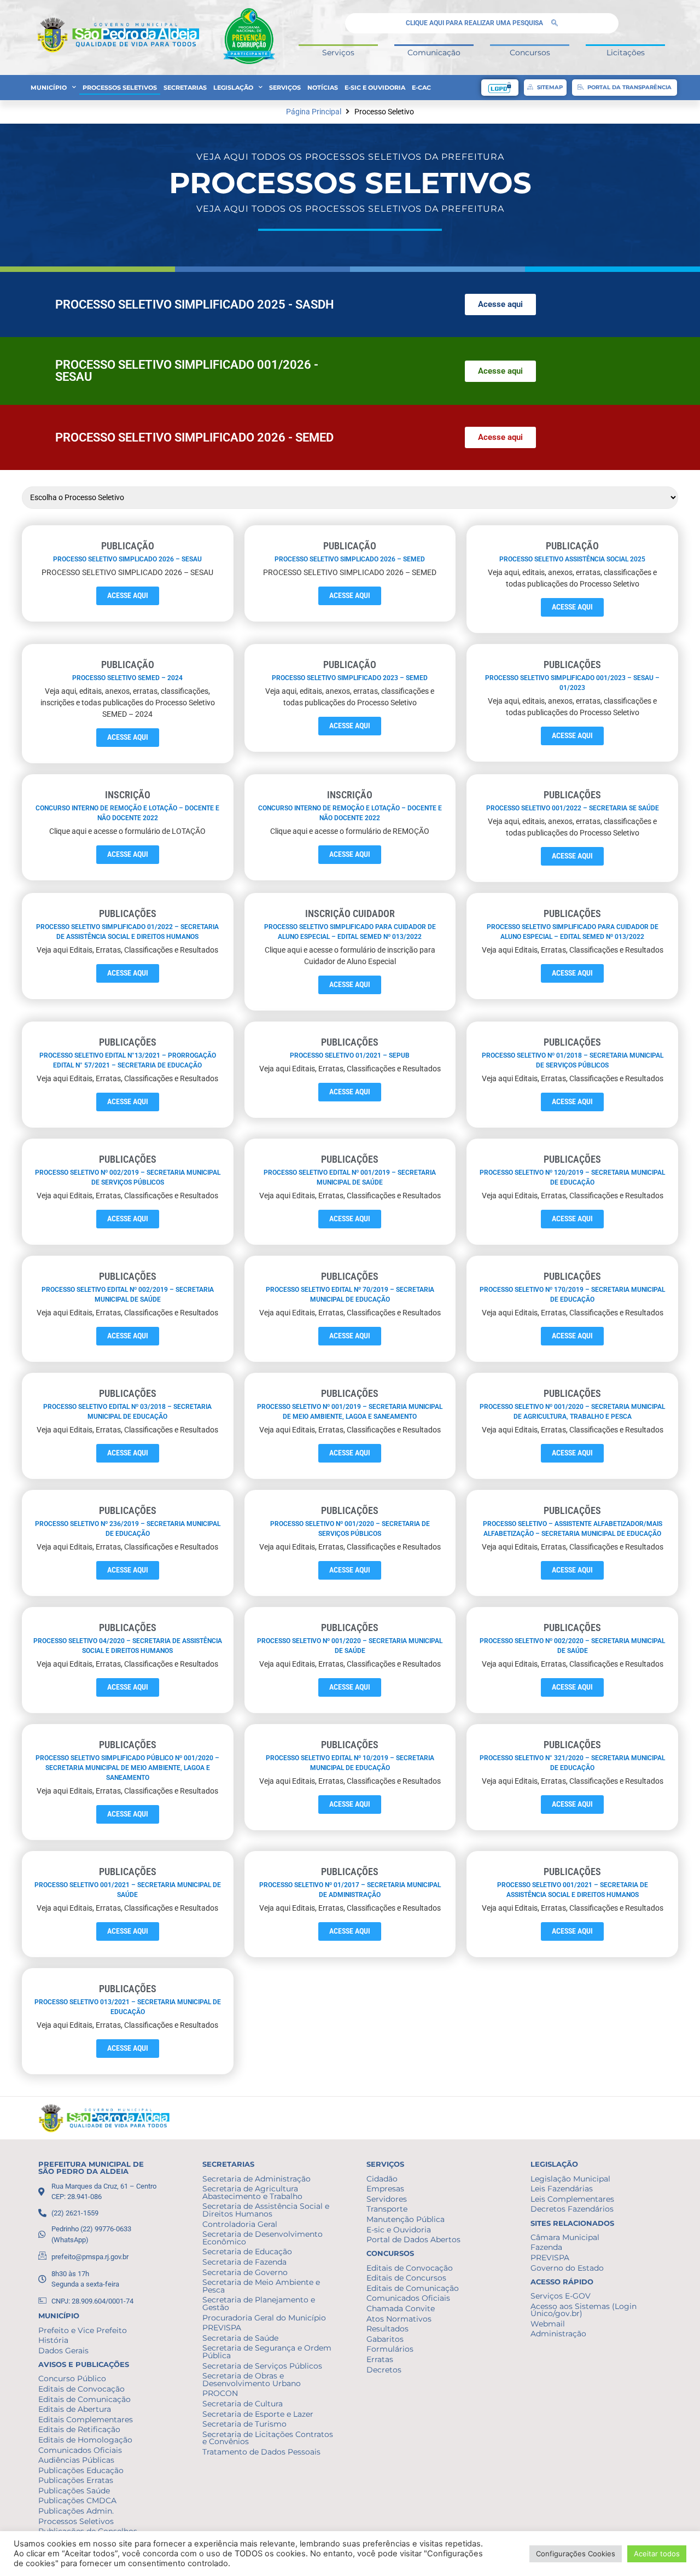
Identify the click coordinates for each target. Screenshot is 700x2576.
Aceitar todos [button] (657, 2554)
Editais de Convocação (81, 2389)
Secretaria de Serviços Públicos (262, 2366)
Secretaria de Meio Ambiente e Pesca (261, 2286)
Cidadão (382, 2179)
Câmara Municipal (565, 2237)
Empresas (385, 2189)
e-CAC (421, 88)
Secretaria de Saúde (240, 2338)
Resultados (387, 2329)
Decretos (384, 2370)
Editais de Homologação (85, 2440)
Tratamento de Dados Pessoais (261, 2452)
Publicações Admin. (76, 2511)
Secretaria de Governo (245, 2272)
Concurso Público (72, 2378)
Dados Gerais (63, 2351)
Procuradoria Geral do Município (264, 2318)
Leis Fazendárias (562, 2189)
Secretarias (185, 88)
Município (49, 88)
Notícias (323, 88)
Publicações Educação (81, 2470)
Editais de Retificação (79, 2429)
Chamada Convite (401, 2308)
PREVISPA (222, 2328)
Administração (558, 2334)
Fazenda (546, 2247)
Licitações (626, 53)
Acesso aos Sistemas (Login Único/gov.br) (584, 2310)
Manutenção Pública (406, 2219)
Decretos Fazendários (572, 2209)
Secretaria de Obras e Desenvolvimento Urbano (252, 2380)
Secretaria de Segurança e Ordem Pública (267, 2352)
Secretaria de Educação (247, 2252)
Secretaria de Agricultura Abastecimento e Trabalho (252, 2192)
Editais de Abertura (75, 2409)
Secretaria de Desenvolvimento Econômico (262, 2238)
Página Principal (314, 112)
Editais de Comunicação (84, 2399)
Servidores (387, 2199)
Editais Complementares (86, 2420)
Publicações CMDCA (77, 2500)
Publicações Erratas (76, 2480)
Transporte (387, 2209)
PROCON (220, 2393)
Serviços (338, 53)
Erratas (380, 2359)
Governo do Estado (567, 2268)
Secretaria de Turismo (244, 2424)
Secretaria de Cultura (243, 2404)
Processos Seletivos (120, 88)
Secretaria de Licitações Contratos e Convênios (268, 2438)
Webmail (548, 2324)
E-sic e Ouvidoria (375, 88)
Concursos (530, 53)
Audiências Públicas (76, 2460)
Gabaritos (385, 2339)
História (53, 2340)
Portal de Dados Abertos (413, 2240)
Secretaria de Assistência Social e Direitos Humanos (266, 2210)
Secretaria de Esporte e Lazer (258, 2414)
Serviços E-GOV (561, 2296)
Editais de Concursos (406, 2278)
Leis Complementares (572, 2199)
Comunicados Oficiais (80, 2450)
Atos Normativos (399, 2319)
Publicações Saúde (74, 2491)
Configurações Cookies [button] (576, 2554)
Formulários (390, 2349)
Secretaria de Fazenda (244, 2262)
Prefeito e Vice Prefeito (83, 2330)
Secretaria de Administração (256, 2179)
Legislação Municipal (570, 2179)
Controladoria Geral (240, 2224)
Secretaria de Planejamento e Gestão (259, 2304)
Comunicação (434, 53)
